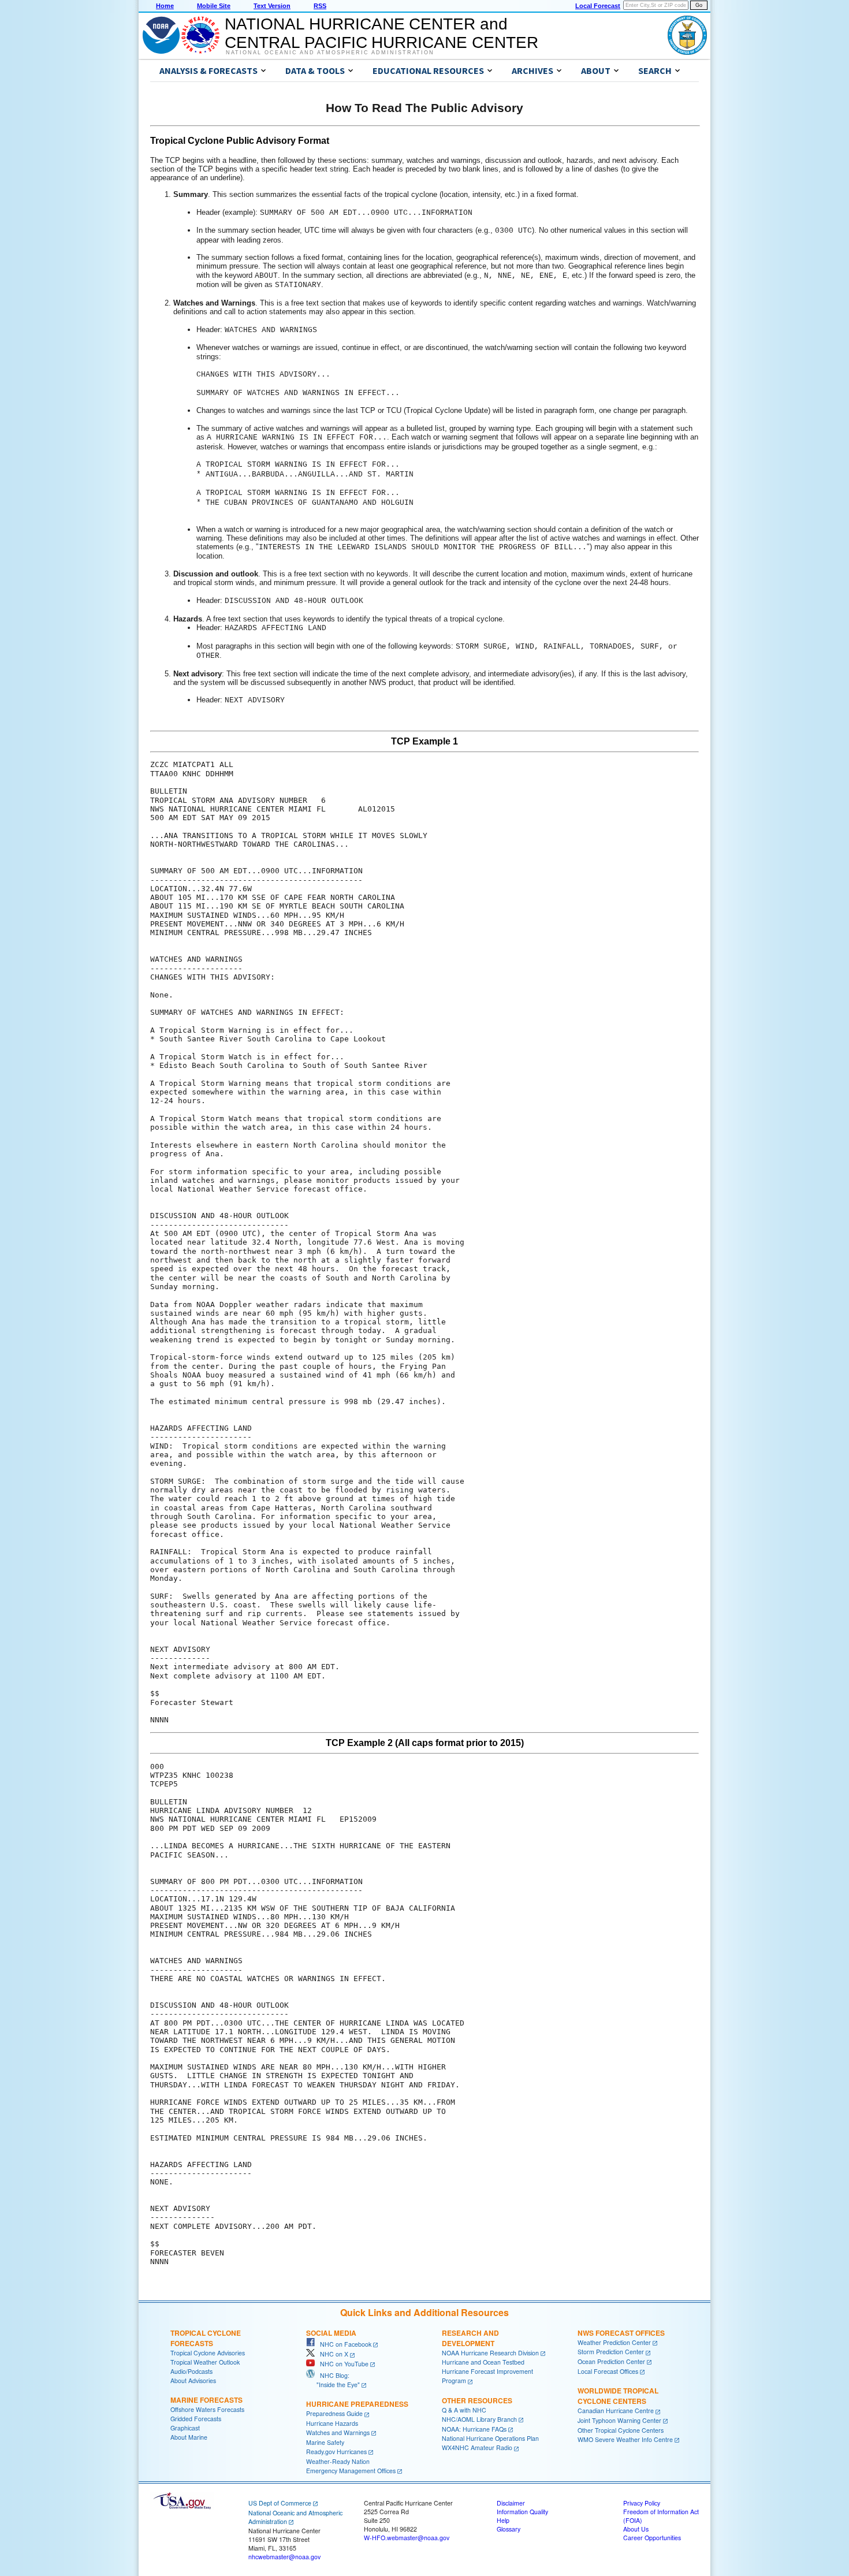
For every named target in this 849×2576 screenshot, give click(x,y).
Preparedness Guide (334, 2413)
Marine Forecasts (206, 2400)
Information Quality (522, 2512)
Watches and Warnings (338, 2432)
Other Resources (477, 2400)
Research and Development (470, 2338)
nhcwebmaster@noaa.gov (284, 2557)
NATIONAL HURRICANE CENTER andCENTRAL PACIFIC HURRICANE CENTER (381, 33)
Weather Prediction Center (614, 2342)
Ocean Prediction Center (611, 2361)
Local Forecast (598, 6)
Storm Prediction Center (611, 2352)
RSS (320, 6)
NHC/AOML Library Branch (479, 2419)
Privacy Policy (642, 2503)
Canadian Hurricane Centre (616, 2411)
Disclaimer (511, 2503)
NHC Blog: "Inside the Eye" (333, 2380)
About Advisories (193, 2380)
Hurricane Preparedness (357, 2404)
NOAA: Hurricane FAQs (474, 2429)
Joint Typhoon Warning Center (619, 2420)
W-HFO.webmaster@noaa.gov (407, 2538)
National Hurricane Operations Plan (490, 2438)
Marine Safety (325, 2442)
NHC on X (332, 2354)
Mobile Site (214, 6)
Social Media (331, 2333)
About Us (636, 2529)
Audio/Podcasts (191, 2371)
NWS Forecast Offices (621, 2333)
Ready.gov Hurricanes (336, 2452)
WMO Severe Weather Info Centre (625, 2439)
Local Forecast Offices (608, 2371)
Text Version (272, 6)
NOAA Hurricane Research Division (490, 2353)
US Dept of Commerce (280, 2503)
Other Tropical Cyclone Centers (621, 2430)
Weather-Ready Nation (338, 2461)
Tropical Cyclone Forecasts (206, 2338)
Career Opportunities (652, 2538)
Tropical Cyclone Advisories (208, 2353)
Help (503, 2520)
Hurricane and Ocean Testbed (483, 2362)
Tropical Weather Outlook (205, 2362)
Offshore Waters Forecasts (207, 2409)
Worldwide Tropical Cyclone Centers (618, 2396)
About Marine (189, 2437)
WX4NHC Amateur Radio (477, 2447)
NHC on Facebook (343, 2344)
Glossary (509, 2529)
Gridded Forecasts (196, 2419)
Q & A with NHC (464, 2410)
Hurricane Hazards (332, 2423)
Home (165, 6)
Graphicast (185, 2428)
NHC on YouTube (342, 2364)
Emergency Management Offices (351, 2471)
